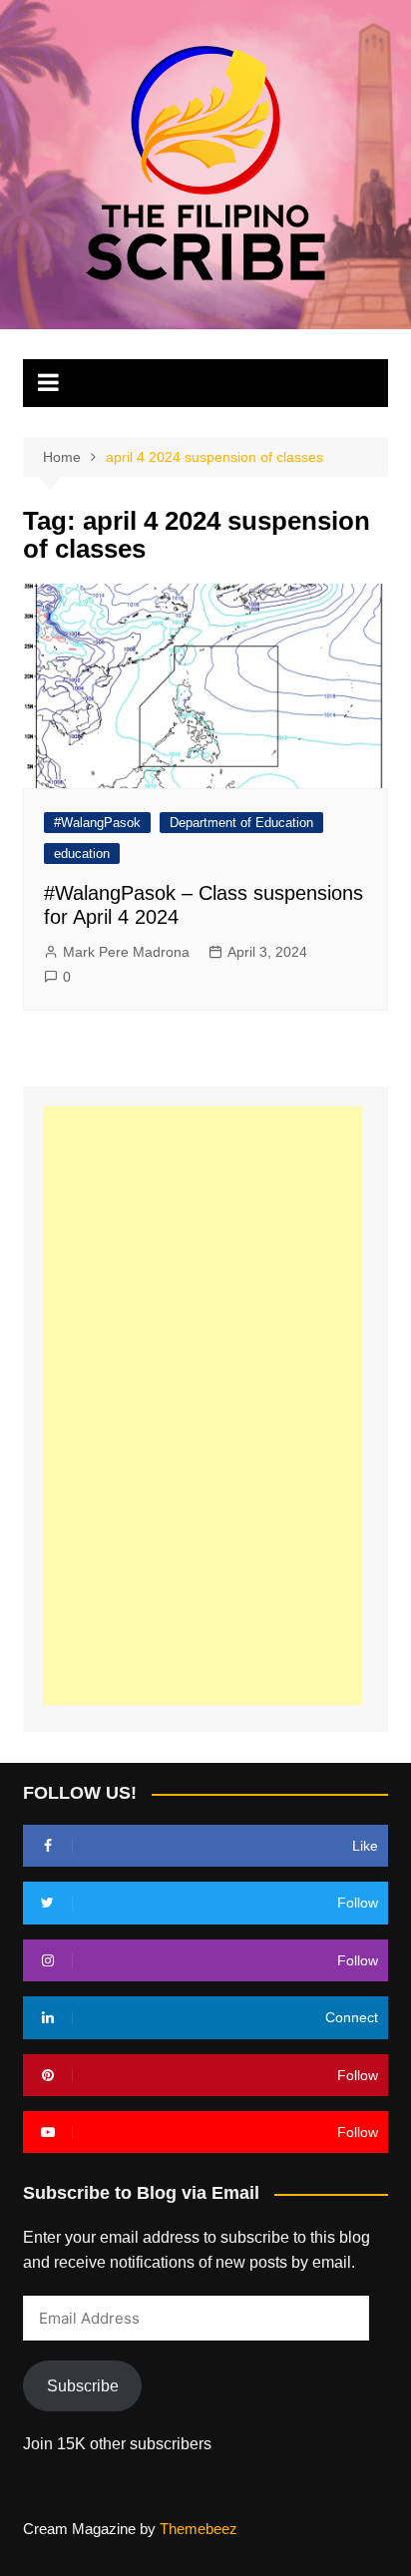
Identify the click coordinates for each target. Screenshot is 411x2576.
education (82, 854)
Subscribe (83, 2386)
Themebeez (199, 2529)
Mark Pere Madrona (126, 952)
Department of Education (241, 823)
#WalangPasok (97, 823)
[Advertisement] (203, 1406)
